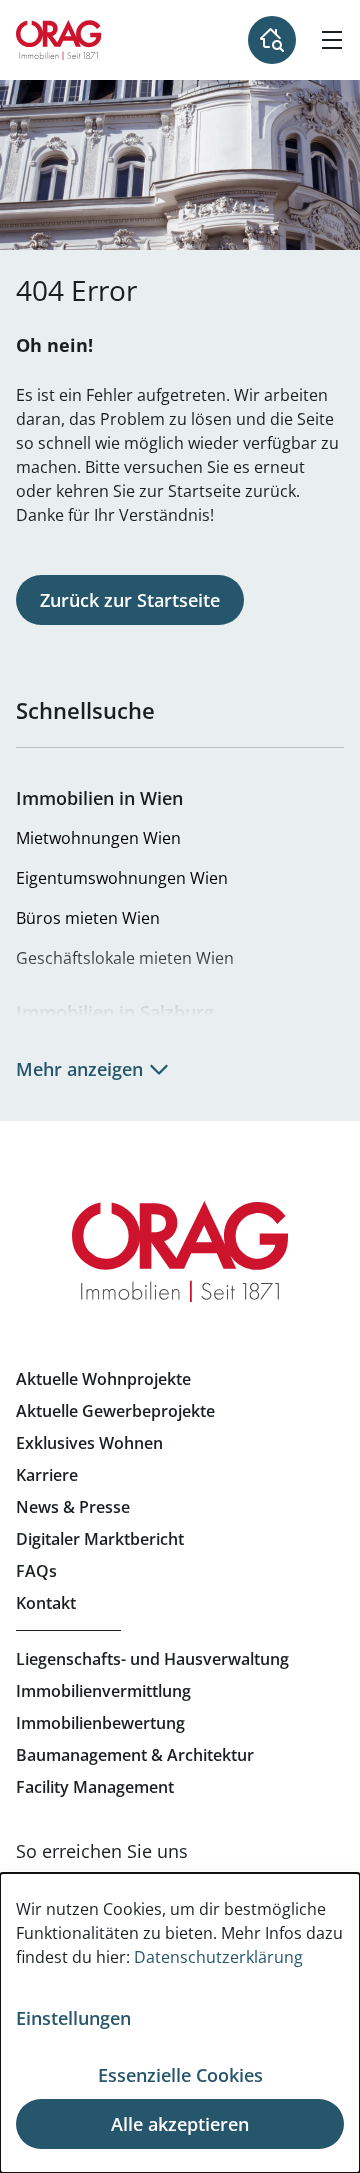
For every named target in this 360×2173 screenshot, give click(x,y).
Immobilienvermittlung (103, 1691)
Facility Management (95, 1787)
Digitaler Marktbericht (100, 1539)
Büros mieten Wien (88, 918)
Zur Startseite (59, 40)
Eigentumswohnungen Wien (122, 878)
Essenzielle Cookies (180, 2075)
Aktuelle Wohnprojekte (103, 1379)
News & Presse (73, 1507)
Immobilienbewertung (100, 1723)
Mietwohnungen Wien (98, 838)
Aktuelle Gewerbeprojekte (115, 1411)
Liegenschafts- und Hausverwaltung (152, 1659)
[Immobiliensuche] (272, 40)
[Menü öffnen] (332, 40)
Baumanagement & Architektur (135, 1755)
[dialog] (180, 2023)
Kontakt (46, 1603)
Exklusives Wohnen (89, 1443)
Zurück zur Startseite (130, 600)
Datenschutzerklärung (218, 1957)
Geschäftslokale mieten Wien (125, 958)
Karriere (47, 1475)
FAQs (36, 1571)
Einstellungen (73, 2018)
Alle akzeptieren (180, 2124)
